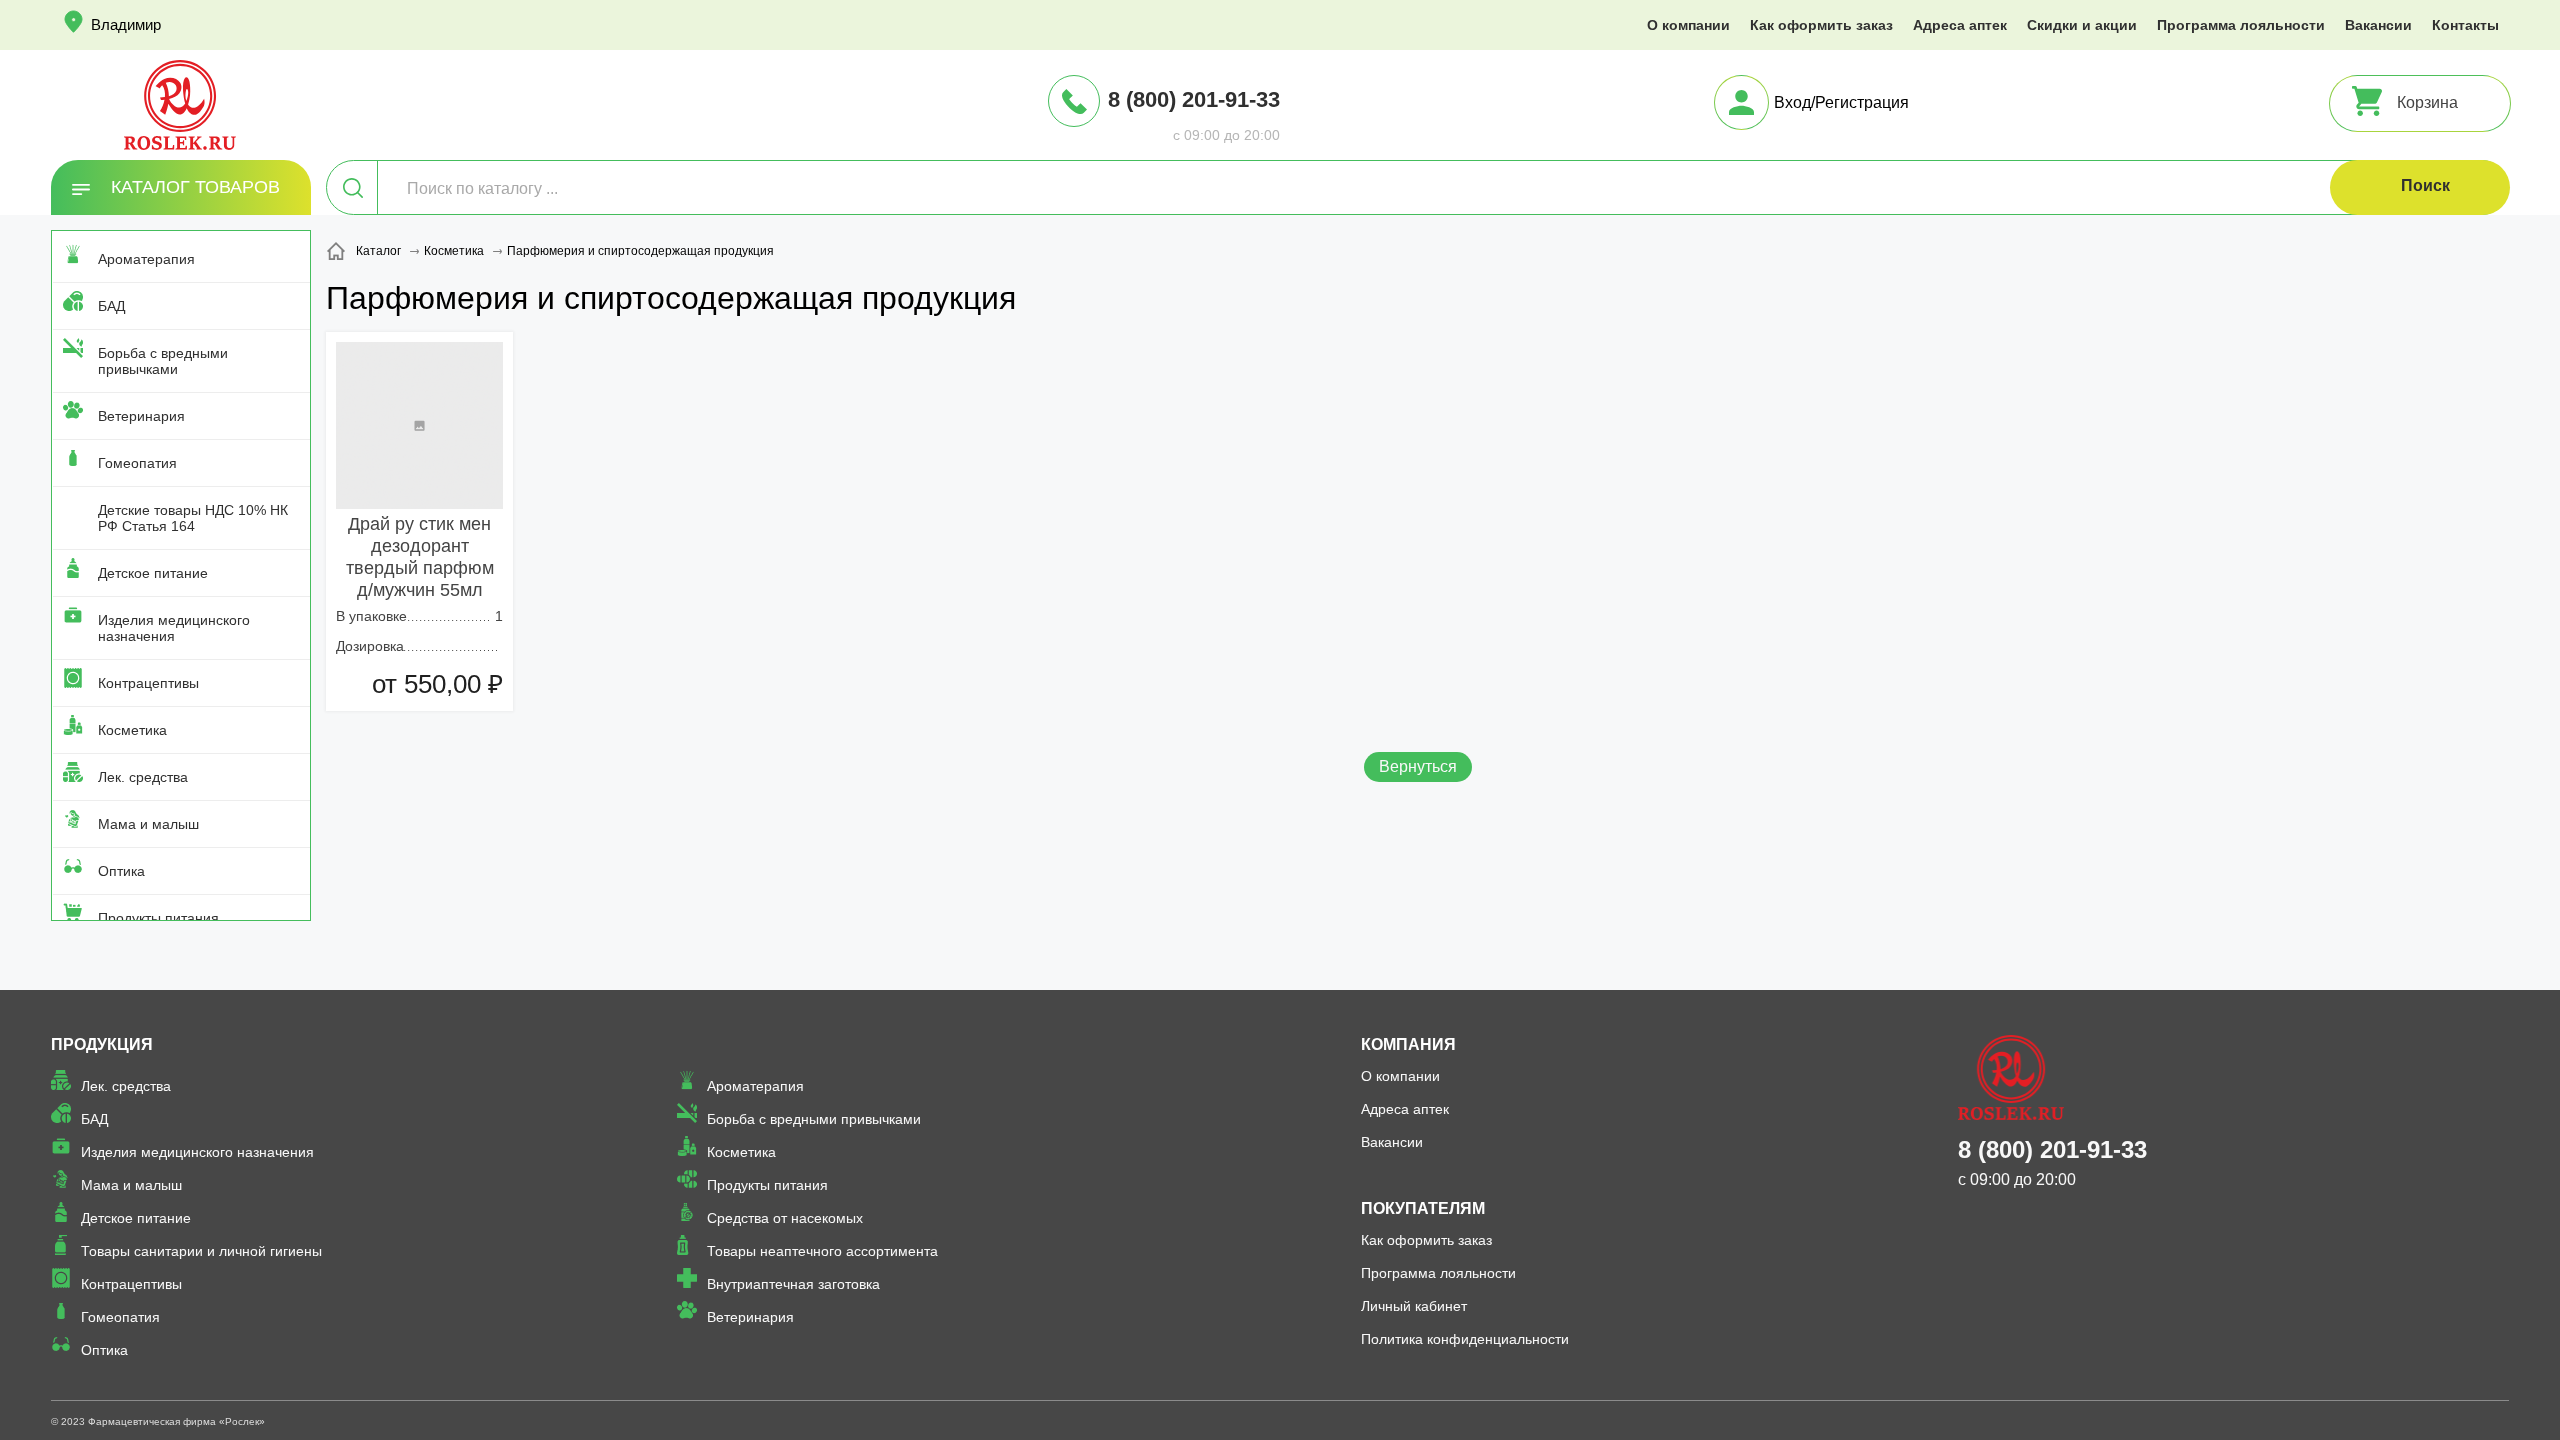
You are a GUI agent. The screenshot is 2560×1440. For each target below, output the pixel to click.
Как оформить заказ (1821, 25)
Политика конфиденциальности (1465, 1339)
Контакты (2465, 25)
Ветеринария (141, 416)
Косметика (132, 730)
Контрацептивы (148, 683)
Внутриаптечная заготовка (793, 1284)
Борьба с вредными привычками (163, 361)
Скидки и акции (2082, 25)
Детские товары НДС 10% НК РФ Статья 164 (193, 518)
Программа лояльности (2241, 25)
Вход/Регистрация (1841, 102)
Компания (1408, 1044)
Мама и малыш (148, 824)
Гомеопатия (137, 463)
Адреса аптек (1960, 25)
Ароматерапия (146, 259)
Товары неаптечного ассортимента (822, 1251)
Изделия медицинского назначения (174, 628)
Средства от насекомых (785, 1218)
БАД (111, 306)
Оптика (121, 871)
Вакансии (2378, 25)
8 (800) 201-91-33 (1194, 99)
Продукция (102, 1044)
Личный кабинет (1414, 1306)
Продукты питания (158, 918)
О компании (1688, 25)
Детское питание (153, 573)
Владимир (126, 24)
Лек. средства (143, 777)
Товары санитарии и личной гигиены (201, 1251)
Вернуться (1418, 766)
